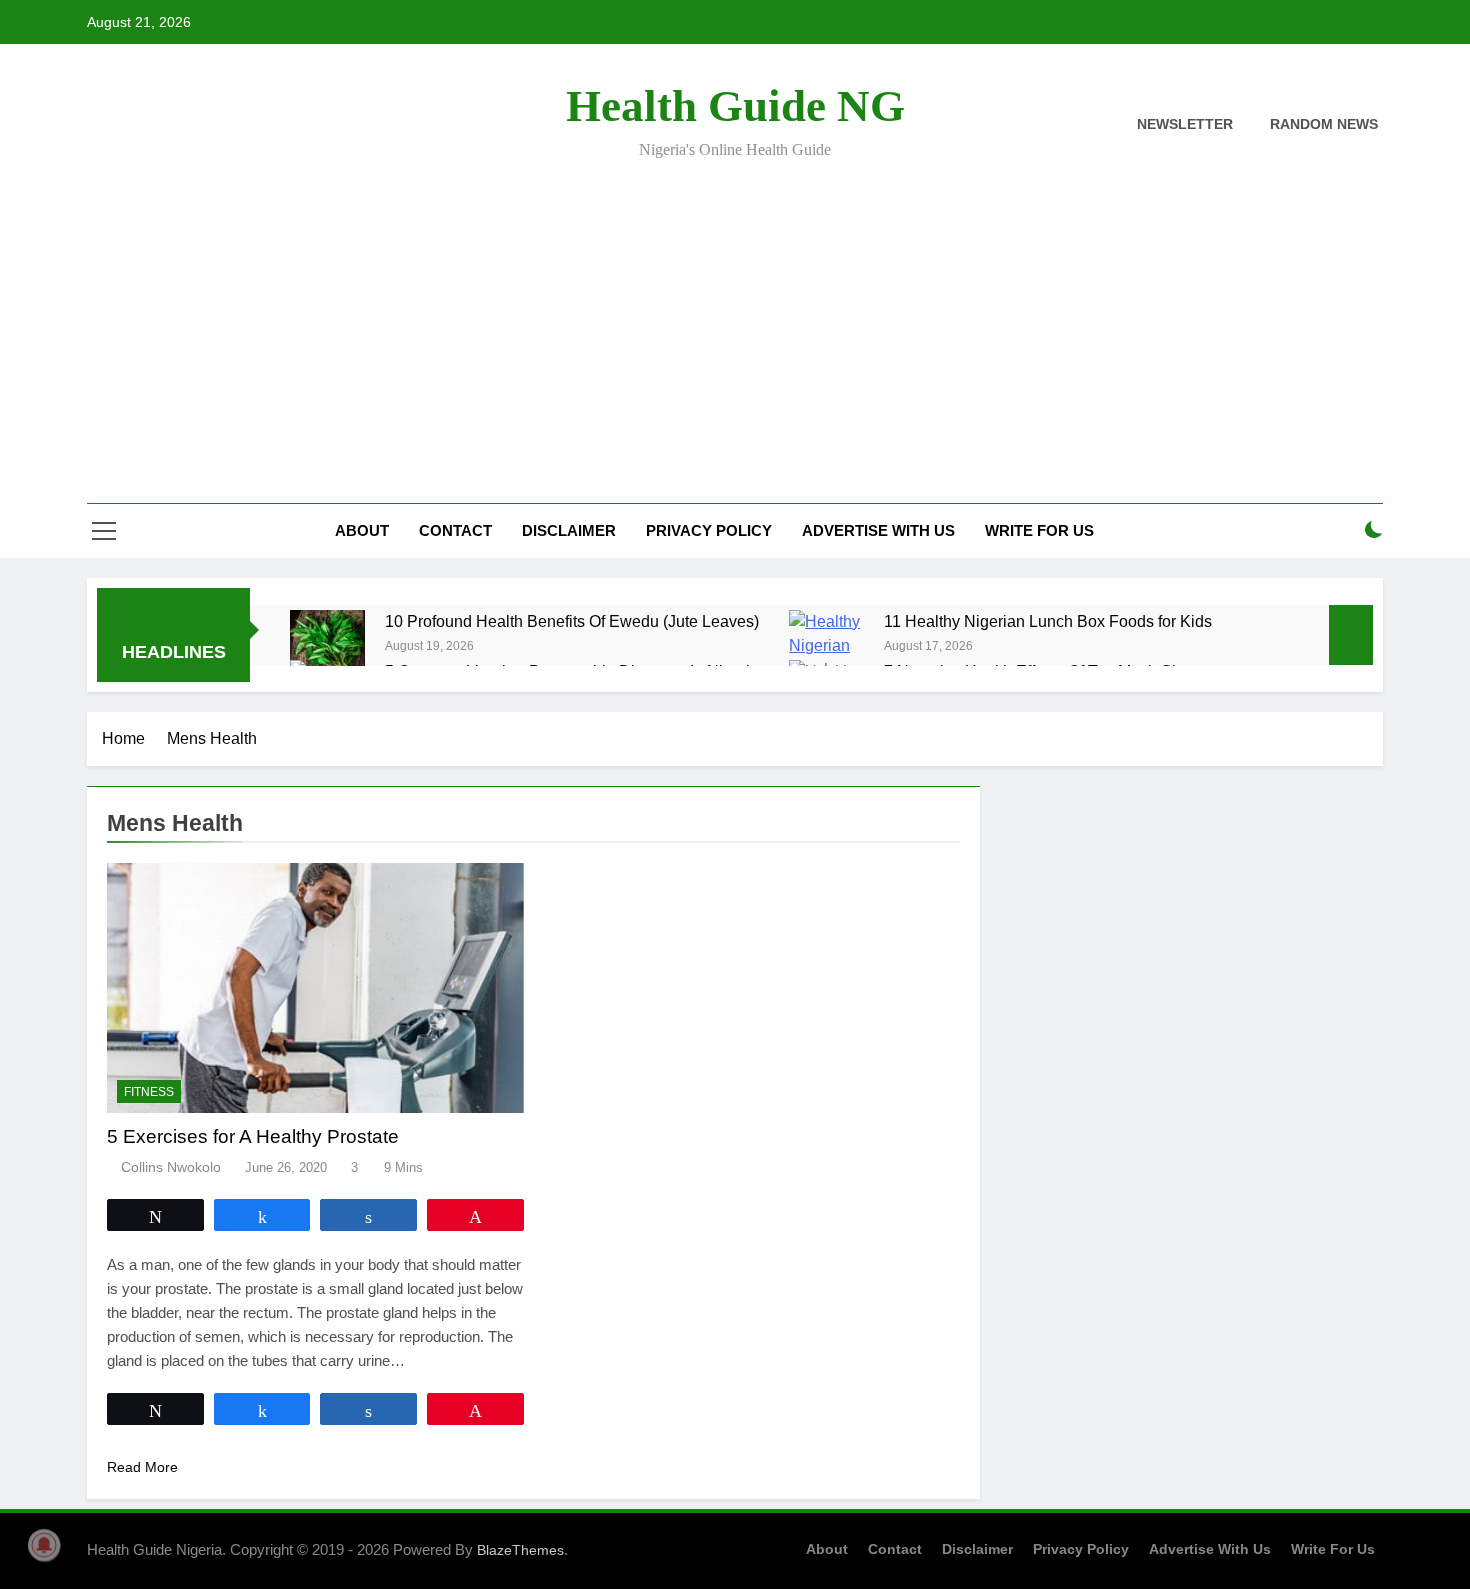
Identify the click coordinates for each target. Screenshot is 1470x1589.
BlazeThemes (520, 1550)
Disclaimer (569, 530)
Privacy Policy (709, 530)
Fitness (149, 1092)
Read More (142, 1467)
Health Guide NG (735, 106)
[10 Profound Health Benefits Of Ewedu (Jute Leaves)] (327, 642)
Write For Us (1039, 530)
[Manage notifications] (44, 1545)
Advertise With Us (878, 530)
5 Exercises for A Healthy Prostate (253, 1136)
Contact (455, 530)
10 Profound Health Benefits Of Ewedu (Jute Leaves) (572, 621)
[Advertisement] (735, 318)
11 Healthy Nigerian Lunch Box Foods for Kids (1048, 621)
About (362, 530)
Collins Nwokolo (171, 1167)
